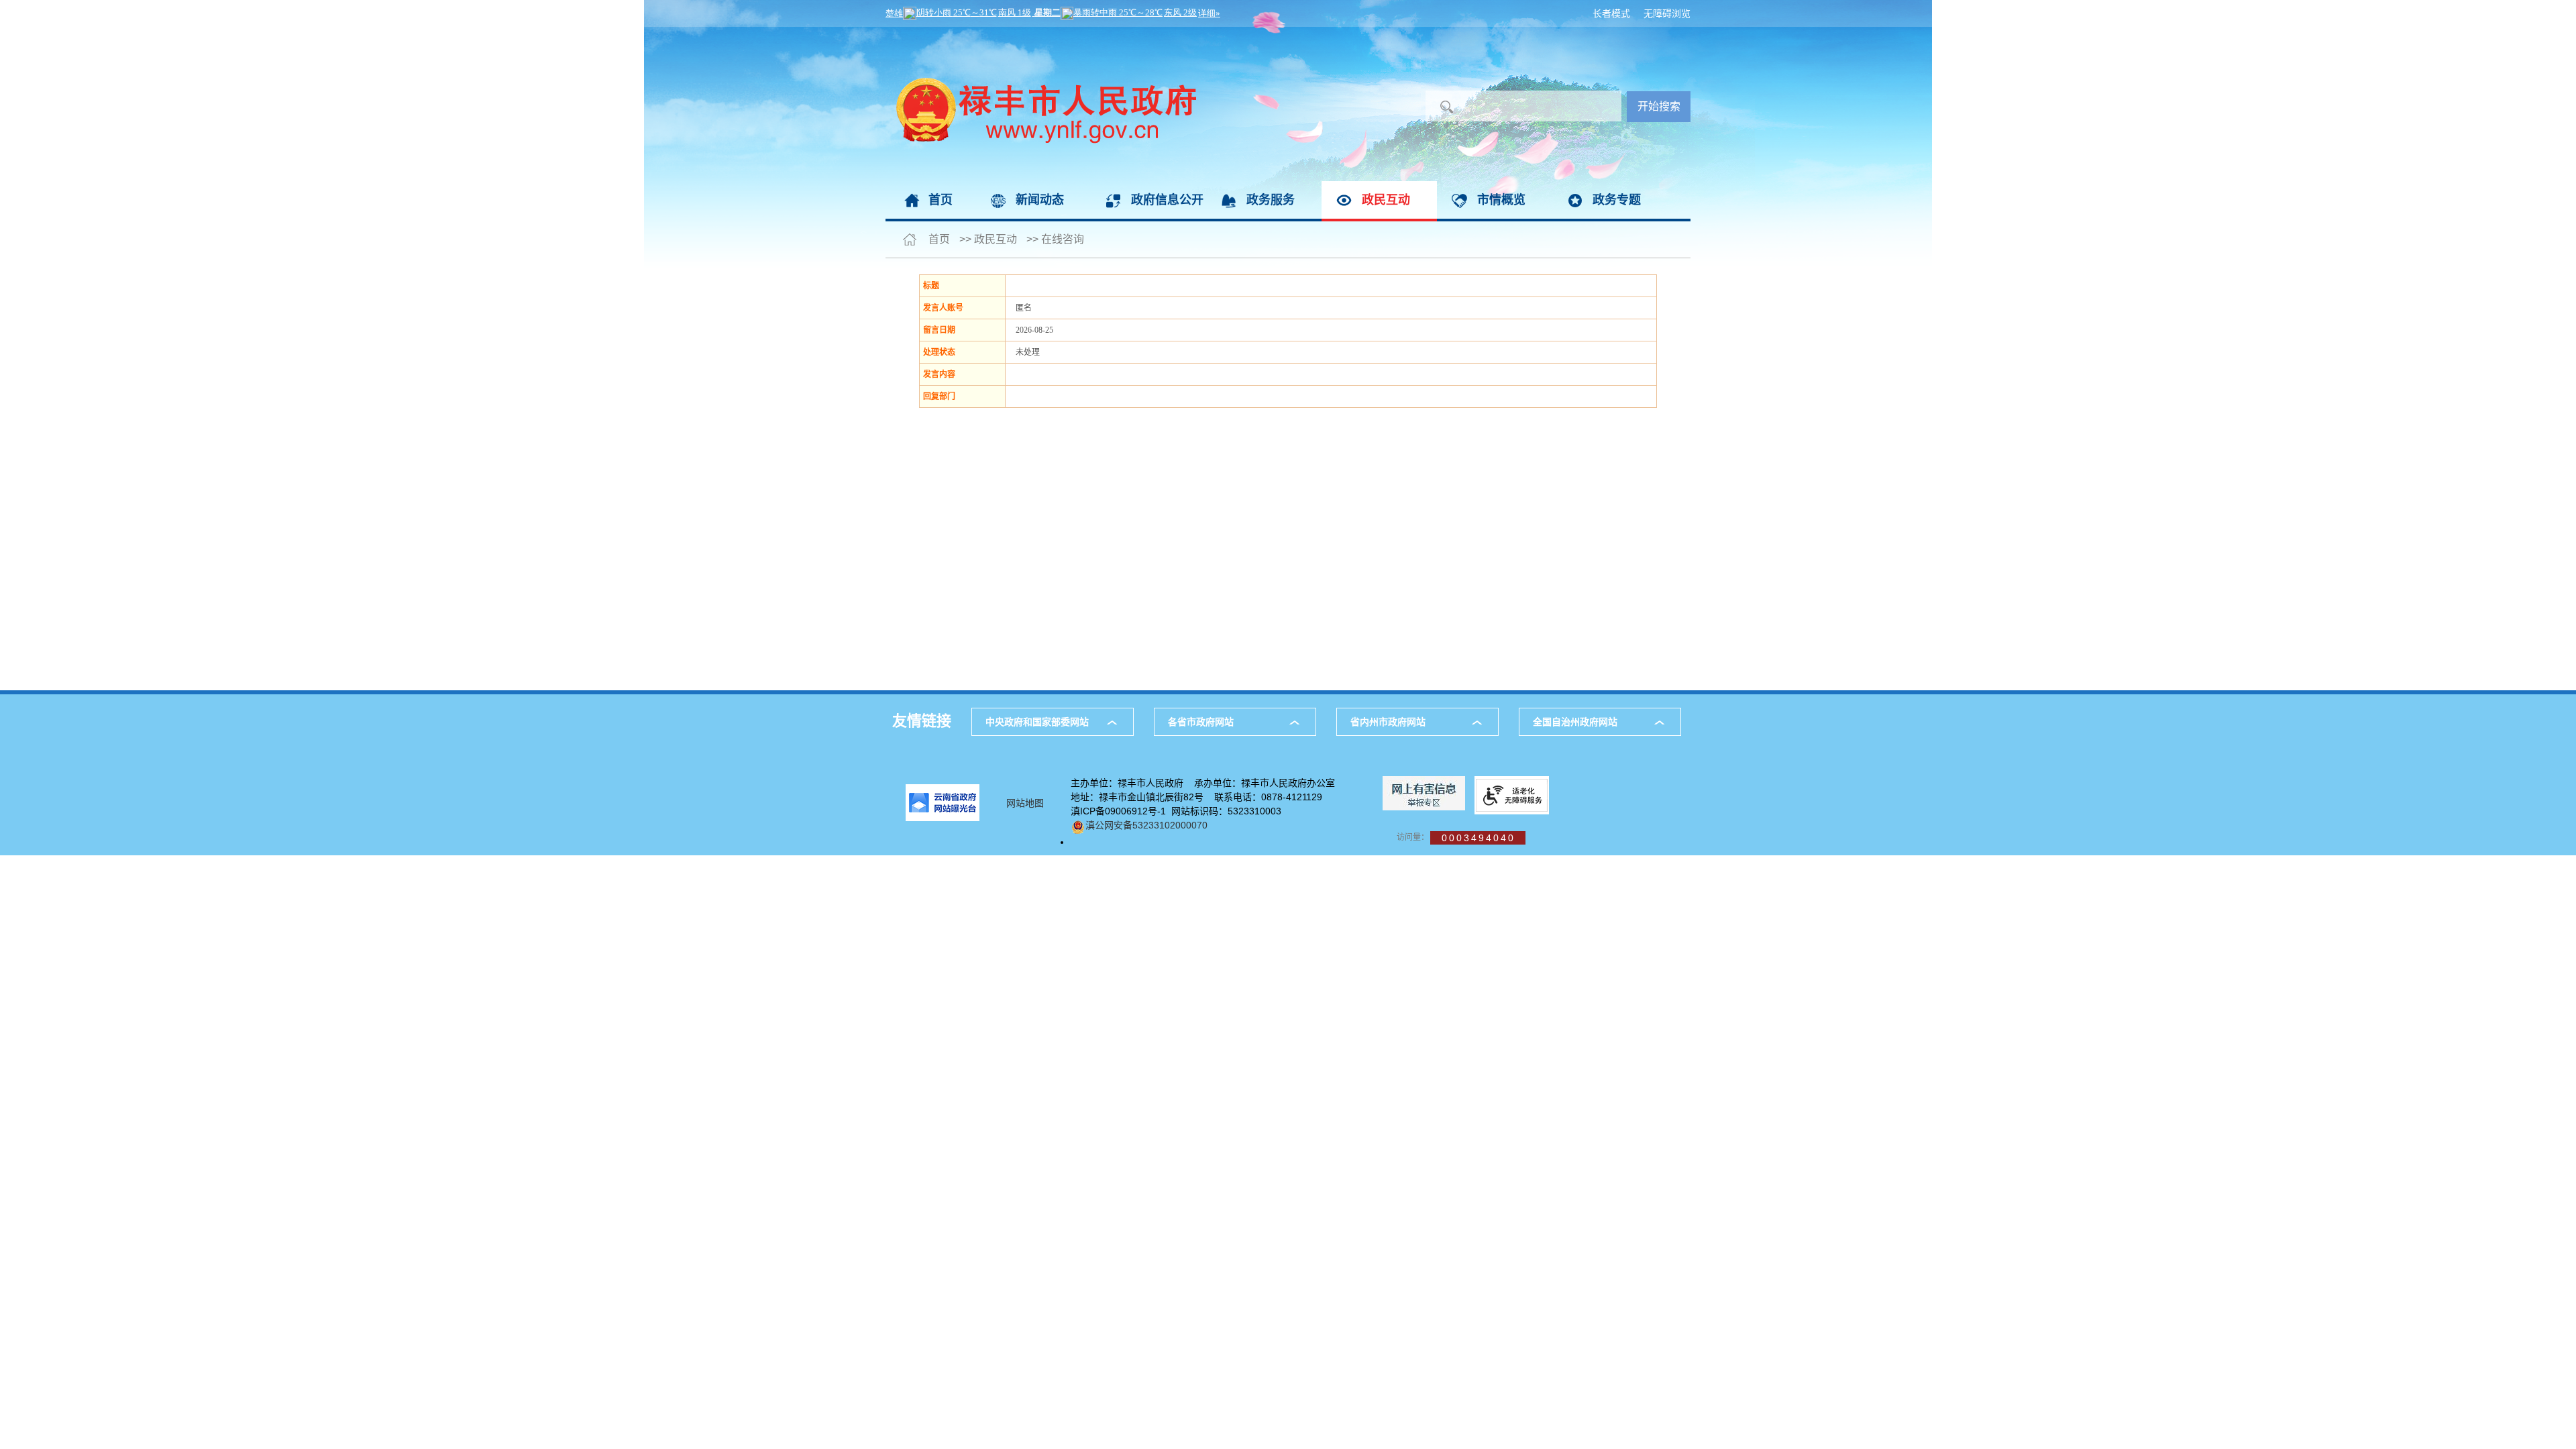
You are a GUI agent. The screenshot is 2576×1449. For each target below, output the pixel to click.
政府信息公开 (1167, 200)
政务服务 (1271, 200)
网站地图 (1025, 803)
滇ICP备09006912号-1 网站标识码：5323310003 (1176, 811)
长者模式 (1611, 13)
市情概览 (1501, 200)
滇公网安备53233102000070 (1146, 825)
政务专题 (1617, 200)
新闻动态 (1040, 200)
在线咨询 (1063, 239)
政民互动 (1386, 200)
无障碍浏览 (1667, 13)
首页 (941, 200)
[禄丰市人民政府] (1041, 34)
